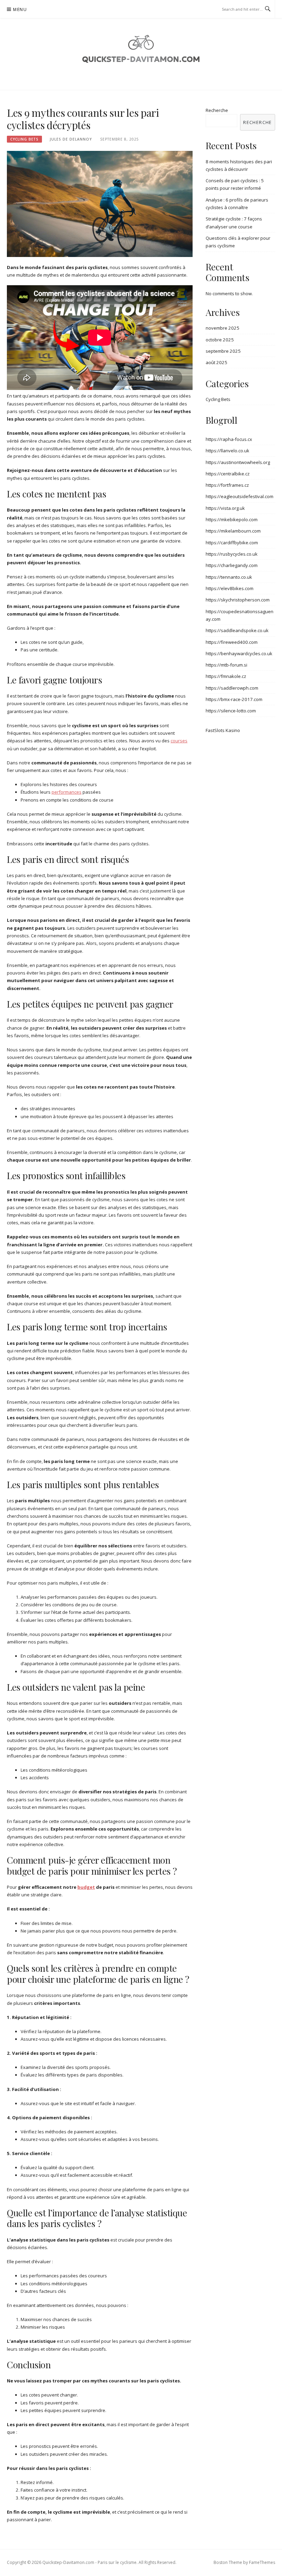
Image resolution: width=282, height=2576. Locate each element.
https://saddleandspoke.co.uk (237, 630)
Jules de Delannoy (71, 139)
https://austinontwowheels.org (238, 462)
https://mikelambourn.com (233, 531)
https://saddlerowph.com (232, 688)
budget (86, 1887)
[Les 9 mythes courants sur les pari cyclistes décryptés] (100, 204)
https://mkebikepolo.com (232, 519)
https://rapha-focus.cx (229, 439)
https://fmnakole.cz (226, 676)
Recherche (217, 110)
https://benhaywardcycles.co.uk (239, 653)
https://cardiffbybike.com (232, 543)
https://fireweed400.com (232, 642)
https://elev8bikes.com (230, 588)
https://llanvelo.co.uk (227, 451)
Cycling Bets (24, 139)
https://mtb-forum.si (226, 665)
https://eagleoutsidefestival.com (240, 496)
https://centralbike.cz (228, 474)
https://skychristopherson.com (238, 600)
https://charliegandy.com (232, 565)
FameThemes (262, 2562)
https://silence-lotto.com (231, 711)
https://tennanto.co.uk (229, 577)
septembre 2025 (223, 351)
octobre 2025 (220, 340)
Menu (20, 9)
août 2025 (216, 362)
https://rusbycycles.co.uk (232, 554)
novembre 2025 (223, 328)
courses (179, 741)
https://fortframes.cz (227, 485)
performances (67, 792)
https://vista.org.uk (225, 508)
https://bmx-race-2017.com (234, 699)
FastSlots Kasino (223, 730)
